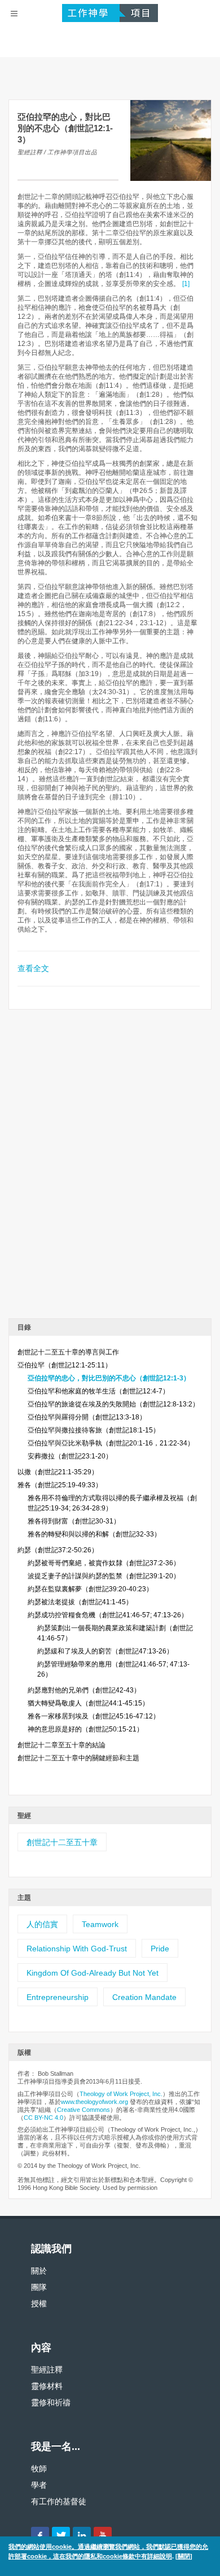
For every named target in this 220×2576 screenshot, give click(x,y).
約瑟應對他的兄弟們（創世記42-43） (84, 1690)
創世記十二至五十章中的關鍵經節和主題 (78, 1758)
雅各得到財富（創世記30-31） (74, 1521)
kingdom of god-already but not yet (93, 1973)
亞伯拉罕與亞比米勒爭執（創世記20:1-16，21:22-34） (111, 1443)
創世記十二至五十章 (62, 1842)
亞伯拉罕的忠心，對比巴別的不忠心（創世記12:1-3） (109, 1378)
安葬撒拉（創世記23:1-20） (70, 1456)
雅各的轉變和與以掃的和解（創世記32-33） (94, 1534)
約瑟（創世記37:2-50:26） (58, 1550)
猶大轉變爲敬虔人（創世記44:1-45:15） (88, 1703)
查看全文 (33, 968)
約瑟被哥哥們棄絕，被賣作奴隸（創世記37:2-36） (104, 1563)
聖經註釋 (47, 2370)
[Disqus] (110, 1168)
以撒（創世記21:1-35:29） (58, 1472)
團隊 (39, 2287)
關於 (39, 2271)
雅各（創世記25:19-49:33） (60, 1485)
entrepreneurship (58, 1997)
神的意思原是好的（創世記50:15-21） (85, 1729)
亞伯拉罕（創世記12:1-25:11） (65, 1365)
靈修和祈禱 (51, 2402)
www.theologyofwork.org (94, 2102)
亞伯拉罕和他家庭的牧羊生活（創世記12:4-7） (98, 1391)
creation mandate (144, 1997)
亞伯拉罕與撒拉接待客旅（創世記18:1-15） (94, 1430)
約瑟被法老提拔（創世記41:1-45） (80, 1602)
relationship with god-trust (77, 1949)
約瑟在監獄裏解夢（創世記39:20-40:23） (90, 1589)
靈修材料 (47, 2386)
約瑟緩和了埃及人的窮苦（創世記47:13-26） (105, 1651)
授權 (39, 2304)
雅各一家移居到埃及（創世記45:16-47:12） (94, 1716)
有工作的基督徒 (59, 2501)
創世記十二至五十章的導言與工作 (68, 1352)
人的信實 (42, 1924)
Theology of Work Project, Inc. (121, 2094)
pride (160, 1949)
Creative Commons (83, 2110)
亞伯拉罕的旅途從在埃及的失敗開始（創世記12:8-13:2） (113, 1404)
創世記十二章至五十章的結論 (61, 1745)
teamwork (100, 1924)
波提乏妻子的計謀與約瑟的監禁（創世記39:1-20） (104, 1576)
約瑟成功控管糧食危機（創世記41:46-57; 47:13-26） (108, 1615)
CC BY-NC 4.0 (43, 2118)
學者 (39, 2485)
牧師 (39, 2469)
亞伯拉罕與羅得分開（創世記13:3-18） (87, 1417)
